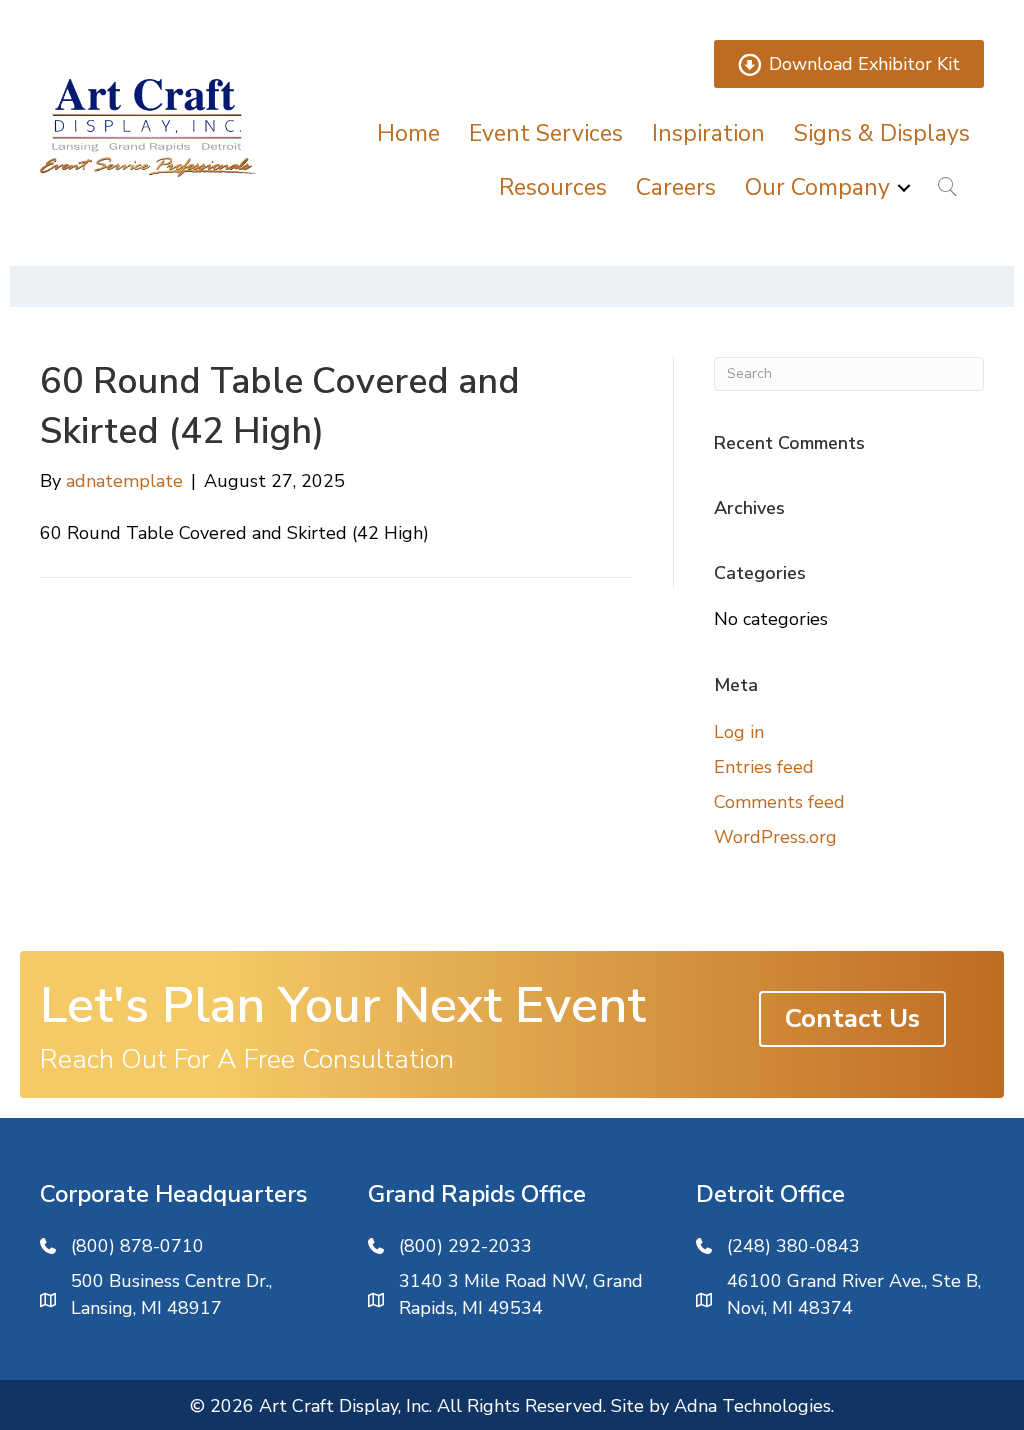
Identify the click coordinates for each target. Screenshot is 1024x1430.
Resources (553, 187)
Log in (739, 732)
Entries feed (764, 767)
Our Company (817, 187)
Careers (676, 187)
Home (408, 133)
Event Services (546, 133)
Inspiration (708, 133)
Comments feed (779, 802)
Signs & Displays (882, 133)
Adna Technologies (752, 1406)
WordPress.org (775, 837)
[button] (904, 187)
